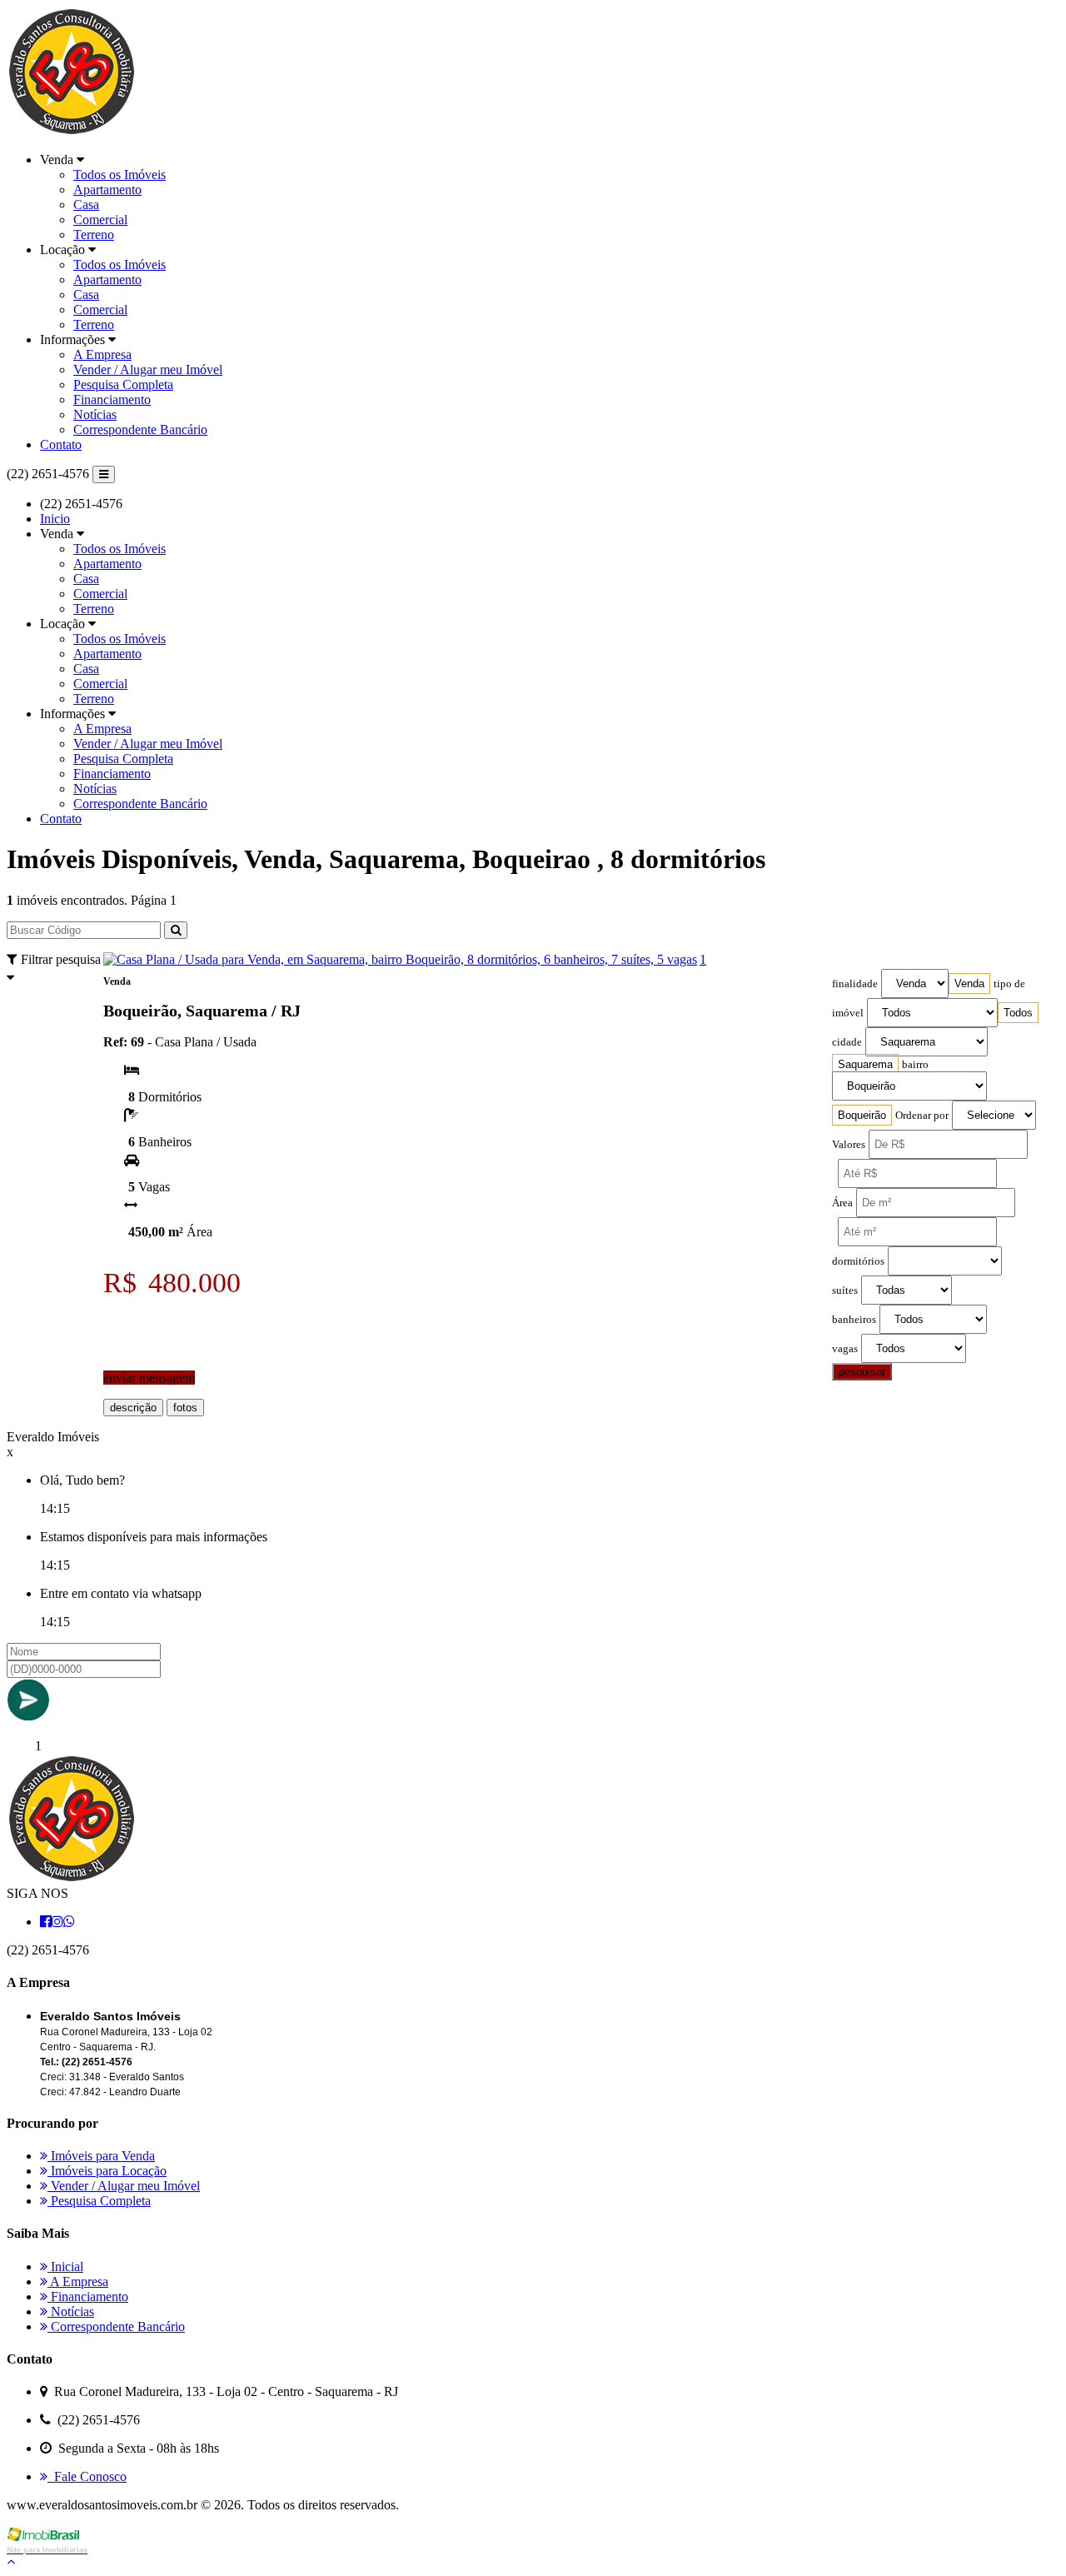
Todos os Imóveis (120, 175)
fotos (185, 1408)
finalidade (855, 984)
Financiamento (112, 399)
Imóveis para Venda (101, 2156)
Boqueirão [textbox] (862, 1115)
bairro (915, 1065)
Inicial (65, 2266)
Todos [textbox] (1018, 1013)
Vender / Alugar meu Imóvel (148, 369)
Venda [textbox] (969, 983)
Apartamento (107, 190)
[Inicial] (71, 131)
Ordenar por (922, 1116)
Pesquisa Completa (123, 384)
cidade (847, 1042)
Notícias (95, 414)
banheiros (854, 1320)
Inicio (55, 519)
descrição (133, 1408)
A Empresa (102, 354)
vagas (845, 1349)
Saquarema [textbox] (865, 1064)
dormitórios (858, 1261)
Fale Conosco (87, 2476)
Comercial (100, 220)
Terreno (94, 235)
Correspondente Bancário (140, 429)
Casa (86, 205)
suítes (845, 1290)
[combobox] (969, 983)
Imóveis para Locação (107, 2171)
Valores (849, 1145)
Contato (61, 444)
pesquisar (862, 1372)
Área (842, 1203)
